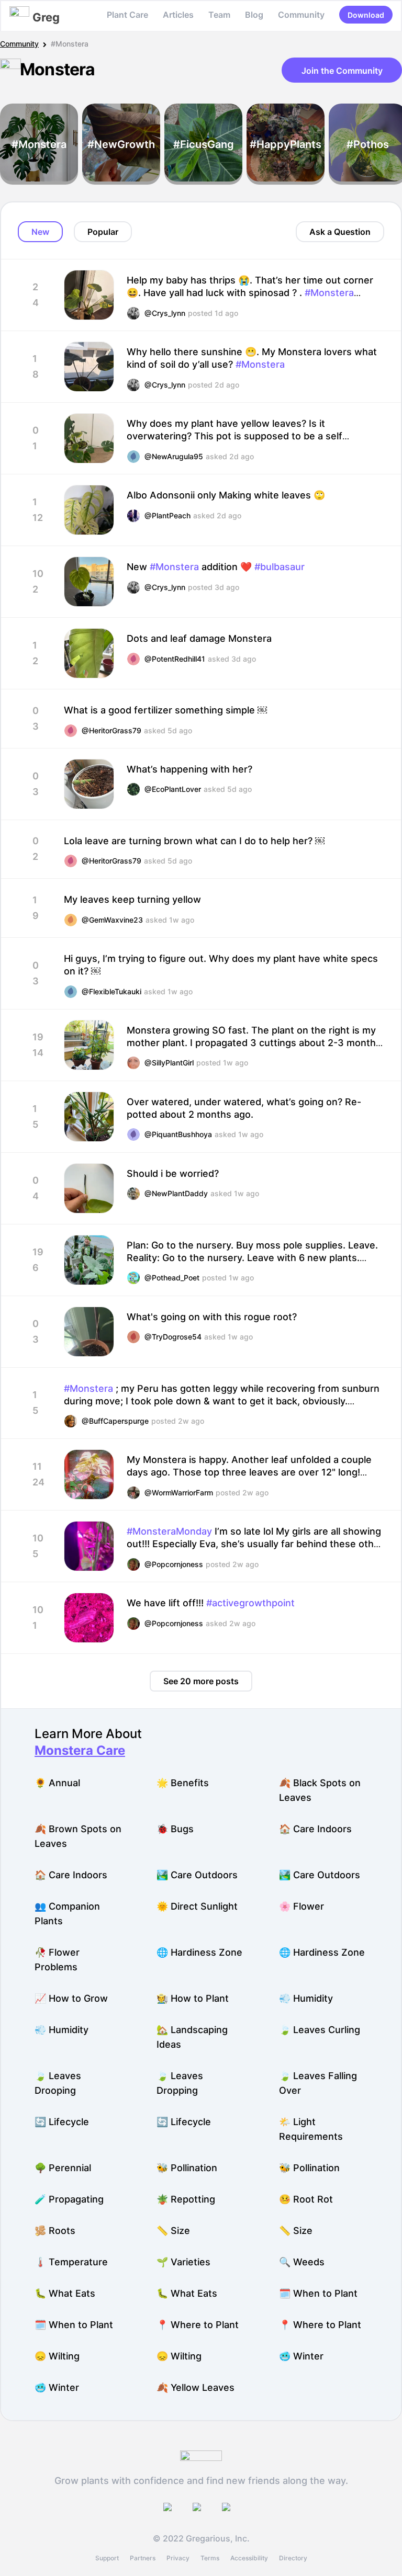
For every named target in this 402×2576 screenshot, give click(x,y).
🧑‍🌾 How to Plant (193, 1998)
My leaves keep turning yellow (132, 899)
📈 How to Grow (71, 1998)
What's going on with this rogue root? (212, 1317)
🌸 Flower (301, 1906)
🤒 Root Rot (306, 2199)
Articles (178, 15)
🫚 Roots (55, 2231)
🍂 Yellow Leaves (196, 2387)
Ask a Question (340, 232)
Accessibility (249, 2558)
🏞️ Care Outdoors (197, 1875)
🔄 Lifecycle (62, 2122)
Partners (143, 2558)
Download (366, 15)
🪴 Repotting (186, 2199)
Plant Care (127, 15)
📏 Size (173, 2231)
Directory (293, 2558)
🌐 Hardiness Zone (199, 1952)
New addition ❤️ (216, 567)
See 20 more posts (201, 1681)
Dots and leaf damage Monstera (199, 638)
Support (107, 2558)
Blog (254, 15)
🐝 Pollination (187, 2168)
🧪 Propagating (69, 2199)
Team (219, 15)
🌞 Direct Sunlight (197, 1906)
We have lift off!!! (211, 1603)
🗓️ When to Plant (318, 2293)
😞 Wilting (57, 2356)
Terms (210, 2558)
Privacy (178, 2558)
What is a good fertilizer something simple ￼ (165, 710)
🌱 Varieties (183, 2262)
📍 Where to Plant (198, 2325)
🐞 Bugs (175, 1829)
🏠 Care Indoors (315, 1829)
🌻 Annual (57, 1783)
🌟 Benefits (183, 1783)
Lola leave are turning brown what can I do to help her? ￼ (194, 841)
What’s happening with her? (189, 769)
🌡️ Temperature (71, 2262)
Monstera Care (80, 1750)
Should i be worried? (173, 1173)
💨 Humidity (306, 1998)
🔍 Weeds (302, 2262)
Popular (103, 232)
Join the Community (342, 71)
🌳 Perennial (63, 2168)
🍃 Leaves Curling (320, 2030)
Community (301, 15)
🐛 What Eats (65, 2293)
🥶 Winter (301, 2356)
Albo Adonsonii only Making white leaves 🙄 (226, 495)
